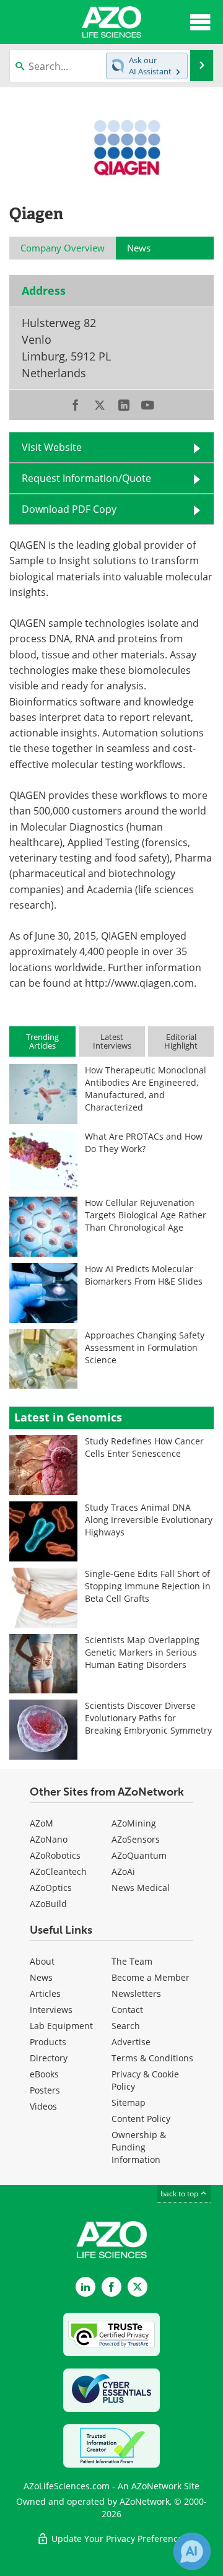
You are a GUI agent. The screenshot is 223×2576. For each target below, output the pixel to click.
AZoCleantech (58, 1871)
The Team (132, 1961)
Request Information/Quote (86, 478)
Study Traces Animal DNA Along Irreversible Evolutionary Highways (149, 1520)
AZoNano (49, 1839)
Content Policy (141, 2119)
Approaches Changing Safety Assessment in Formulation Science (145, 1347)
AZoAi (123, 1871)
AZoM (42, 1823)
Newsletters (136, 1993)
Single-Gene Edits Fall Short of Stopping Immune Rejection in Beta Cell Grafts (148, 1586)
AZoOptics (51, 1888)
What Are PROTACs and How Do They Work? (144, 1142)
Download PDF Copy (69, 509)
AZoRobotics (55, 1855)
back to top (180, 2194)
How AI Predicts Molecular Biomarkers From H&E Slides (144, 1275)
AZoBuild (48, 1904)
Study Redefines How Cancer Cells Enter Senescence (144, 1447)
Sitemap (129, 2102)
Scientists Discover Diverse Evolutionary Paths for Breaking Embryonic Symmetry (148, 1718)
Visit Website (52, 447)
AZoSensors (136, 1839)
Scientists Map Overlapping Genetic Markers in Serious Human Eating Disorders (142, 1652)
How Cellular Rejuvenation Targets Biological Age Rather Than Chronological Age (146, 1215)
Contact (127, 2010)
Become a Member (151, 1977)
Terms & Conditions (152, 2058)
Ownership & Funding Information (139, 2147)
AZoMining (134, 1823)
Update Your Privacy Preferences (118, 2539)
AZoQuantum (139, 1855)
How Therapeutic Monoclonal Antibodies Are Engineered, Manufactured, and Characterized (146, 1089)
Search (126, 2026)
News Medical (141, 1888)
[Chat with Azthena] (192, 2551)
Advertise (131, 2042)
